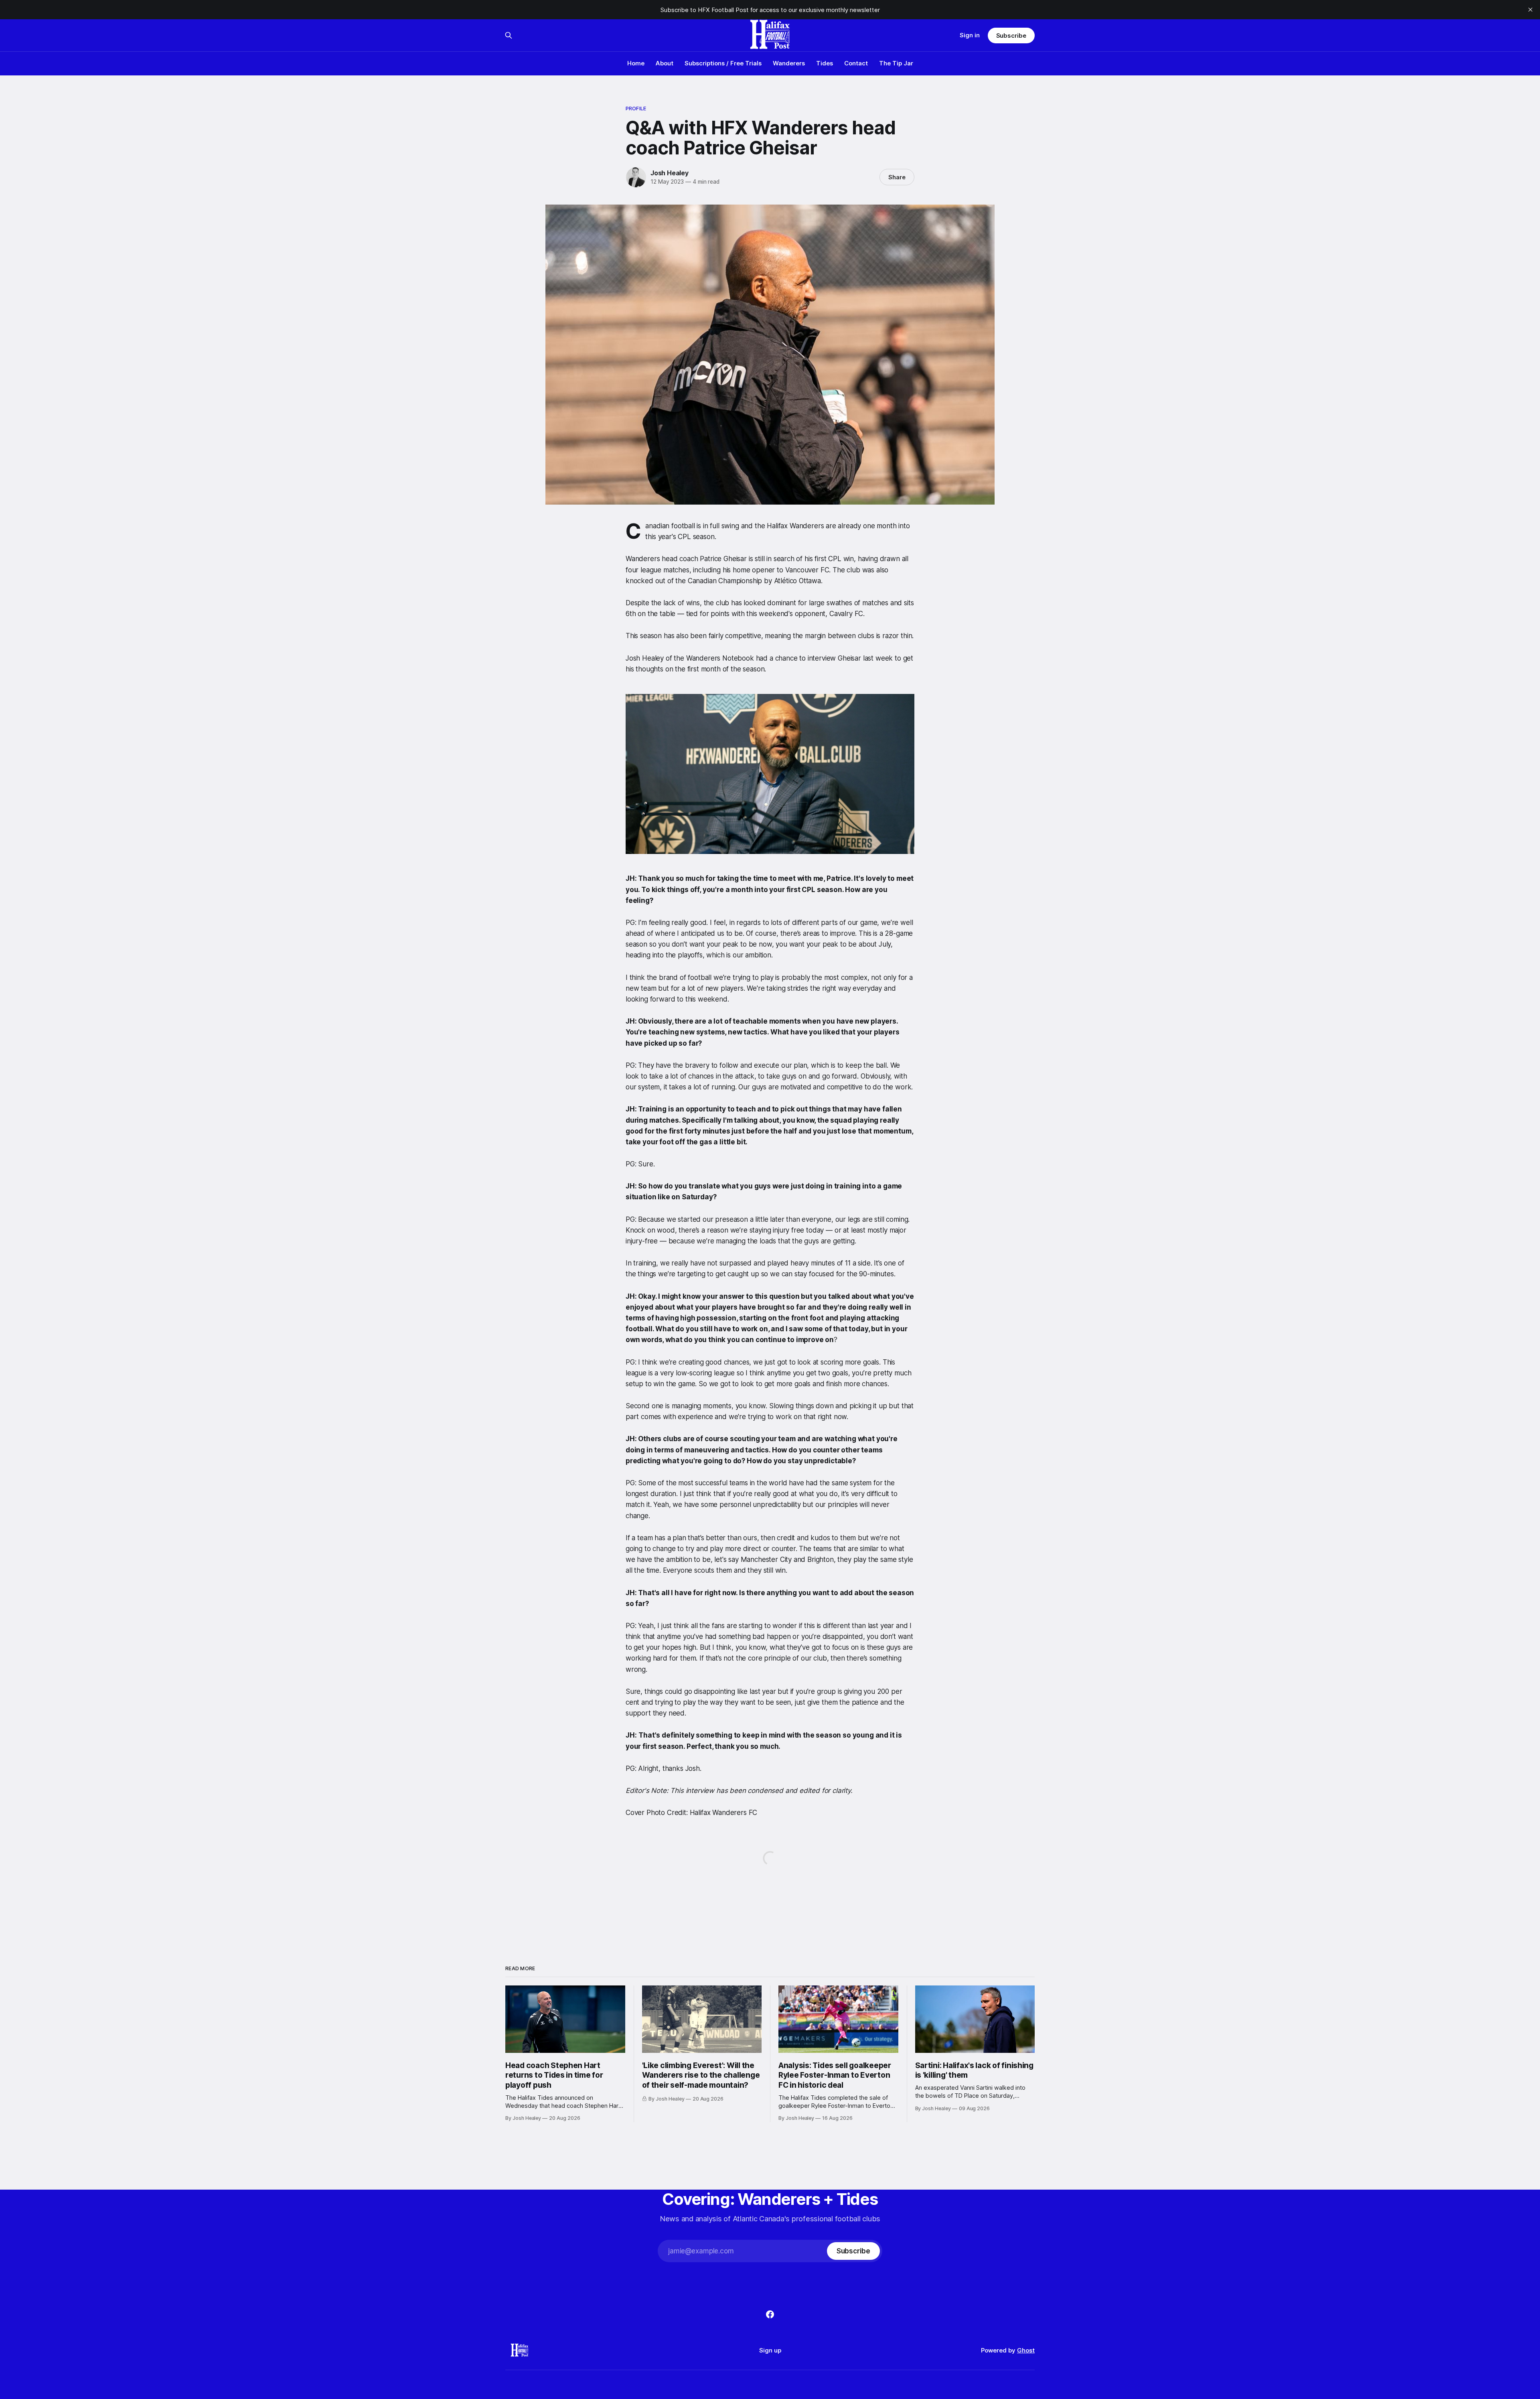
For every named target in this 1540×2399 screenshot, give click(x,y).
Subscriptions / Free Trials (723, 63)
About (665, 63)
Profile (636, 108)
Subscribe (1011, 35)
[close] (1530, 10)
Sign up (770, 2350)
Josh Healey (670, 173)
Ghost (1026, 2350)
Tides (825, 63)
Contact (856, 63)
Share (897, 177)
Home (636, 63)
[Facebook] (770, 2314)
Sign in (970, 35)
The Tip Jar (896, 63)
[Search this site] (509, 35)
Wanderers (789, 63)
